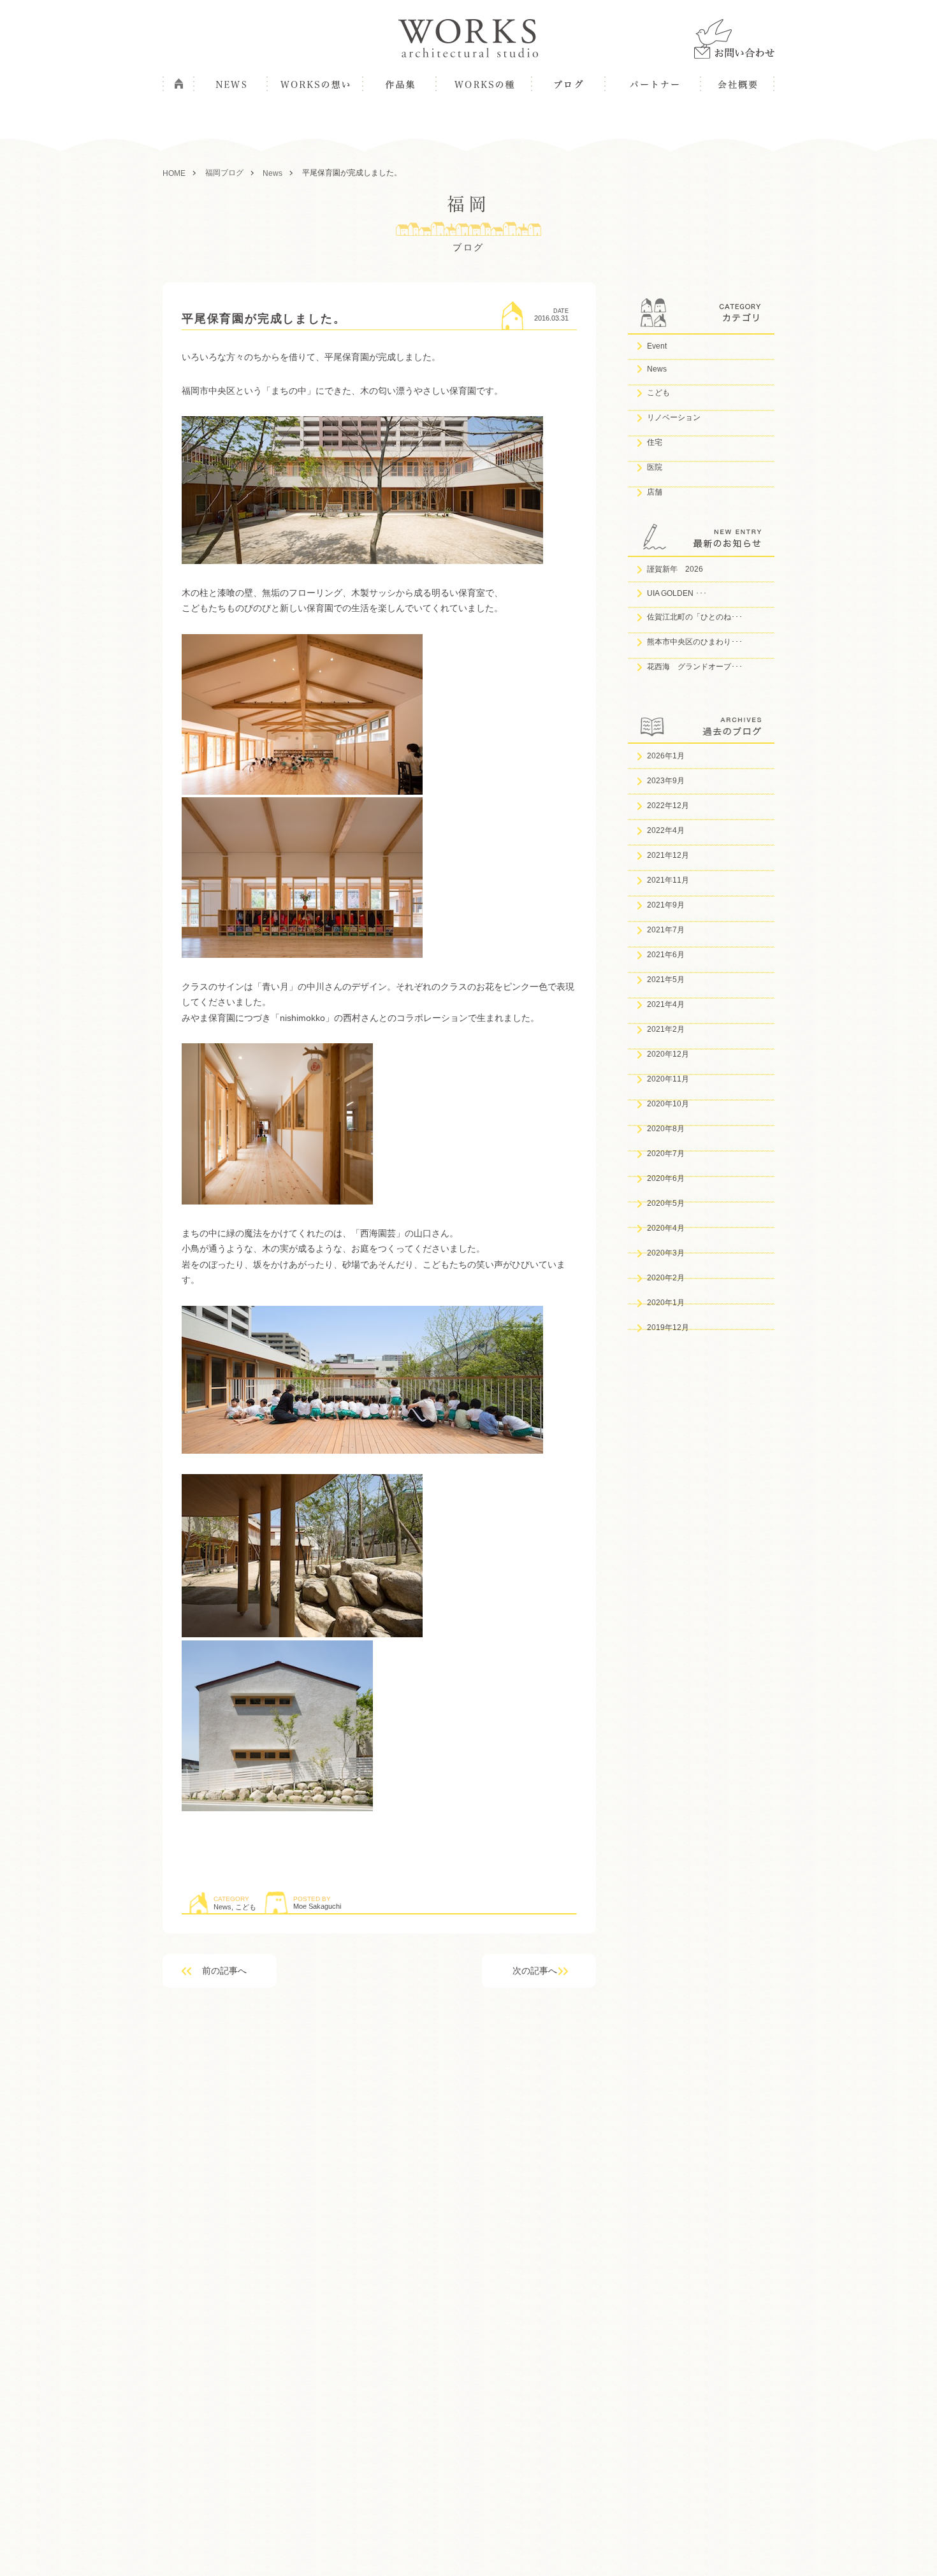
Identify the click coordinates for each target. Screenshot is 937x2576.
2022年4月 (666, 830)
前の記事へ (224, 1971)
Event (657, 346)
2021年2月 (666, 1029)
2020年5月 (666, 1203)
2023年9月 (666, 781)
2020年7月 (666, 1154)
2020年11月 (668, 1079)
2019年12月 (668, 1328)
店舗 (655, 492)
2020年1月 (666, 1303)
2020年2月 (666, 1278)
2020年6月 (666, 1178)
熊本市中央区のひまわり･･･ (695, 642)
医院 (655, 467)
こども (246, 1907)
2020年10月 (668, 1104)
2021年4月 (666, 1004)
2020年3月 (666, 1253)
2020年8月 (666, 1129)
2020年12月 (668, 1054)
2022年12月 (668, 806)
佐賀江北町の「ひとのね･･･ (695, 617)
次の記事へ (535, 1971)
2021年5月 (666, 980)
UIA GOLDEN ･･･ (677, 593)
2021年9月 (666, 905)
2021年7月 (666, 930)
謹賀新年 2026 (675, 569)
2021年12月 (668, 855)
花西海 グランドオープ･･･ (695, 667)
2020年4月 (666, 1228)
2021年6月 (666, 955)
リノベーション (674, 417)
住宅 (655, 442)
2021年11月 (668, 880)
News (222, 1907)
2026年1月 (666, 756)
